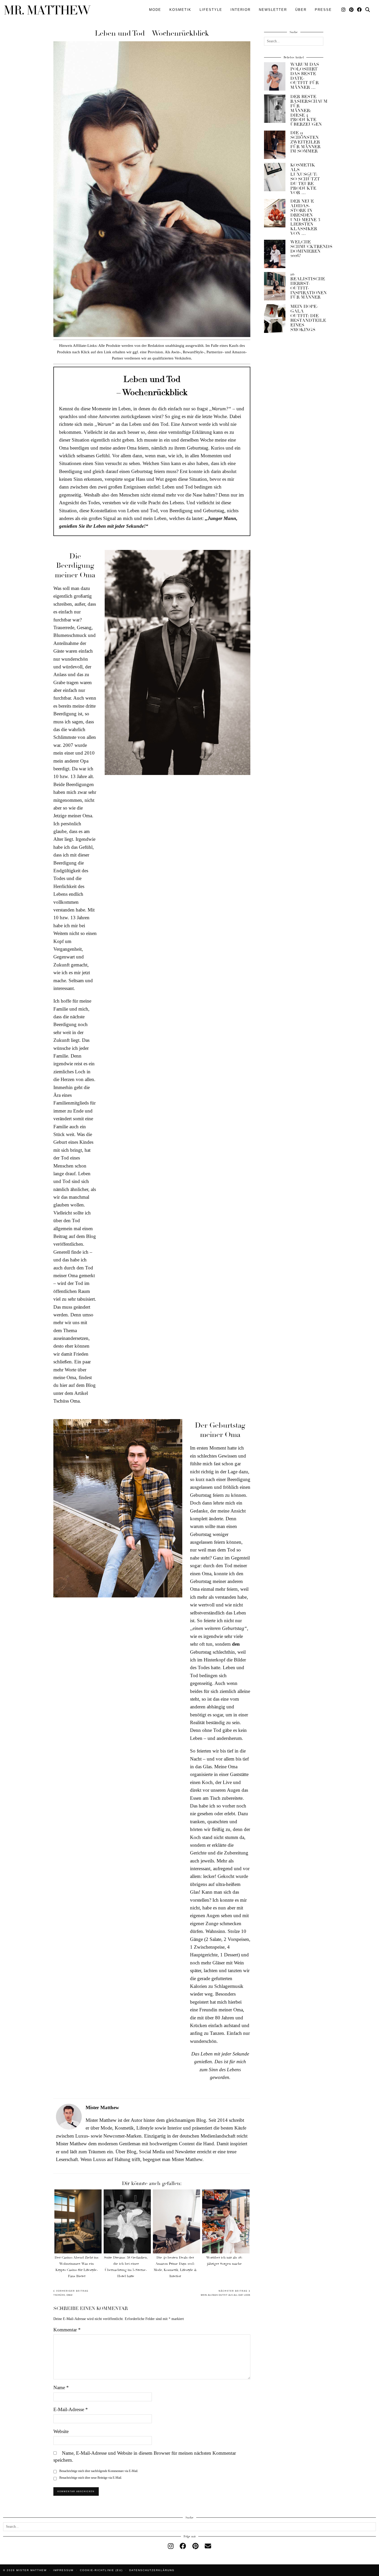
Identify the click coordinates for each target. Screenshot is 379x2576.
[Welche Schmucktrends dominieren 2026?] (275, 254)
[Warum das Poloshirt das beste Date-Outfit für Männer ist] (275, 76)
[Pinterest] (352, 10)
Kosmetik (180, 10)
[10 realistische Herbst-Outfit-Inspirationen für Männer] (275, 286)
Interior (241, 10)
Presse (323, 10)
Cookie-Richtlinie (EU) (101, 2570)
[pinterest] (195, 2546)
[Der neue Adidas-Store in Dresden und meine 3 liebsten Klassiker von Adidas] (275, 213)
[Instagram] (344, 10)
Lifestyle (211, 10)
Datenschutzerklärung (152, 2570)
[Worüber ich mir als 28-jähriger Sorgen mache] (226, 2221)
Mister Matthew (31, 2570)
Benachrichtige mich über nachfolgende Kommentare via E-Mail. (99, 2471)
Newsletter (273, 10)
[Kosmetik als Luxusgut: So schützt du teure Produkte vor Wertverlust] (275, 177)
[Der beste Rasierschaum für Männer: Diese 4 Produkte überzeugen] (275, 109)
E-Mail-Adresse (71, 2409)
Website (61, 2431)
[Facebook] (360, 10)
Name (61, 2387)
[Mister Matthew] (47, 10)
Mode (155, 10)
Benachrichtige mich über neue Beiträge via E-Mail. (91, 2478)
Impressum (63, 2570)
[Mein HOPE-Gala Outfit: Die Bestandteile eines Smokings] (275, 318)
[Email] (208, 2546)
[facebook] (183, 2546)
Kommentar (67, 2330)
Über (301, 10)
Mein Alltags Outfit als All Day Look (226, 2293)
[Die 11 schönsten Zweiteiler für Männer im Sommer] (275, 145)
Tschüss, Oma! (71, 2293)
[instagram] (171, 2546)
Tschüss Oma (67, 1401)
